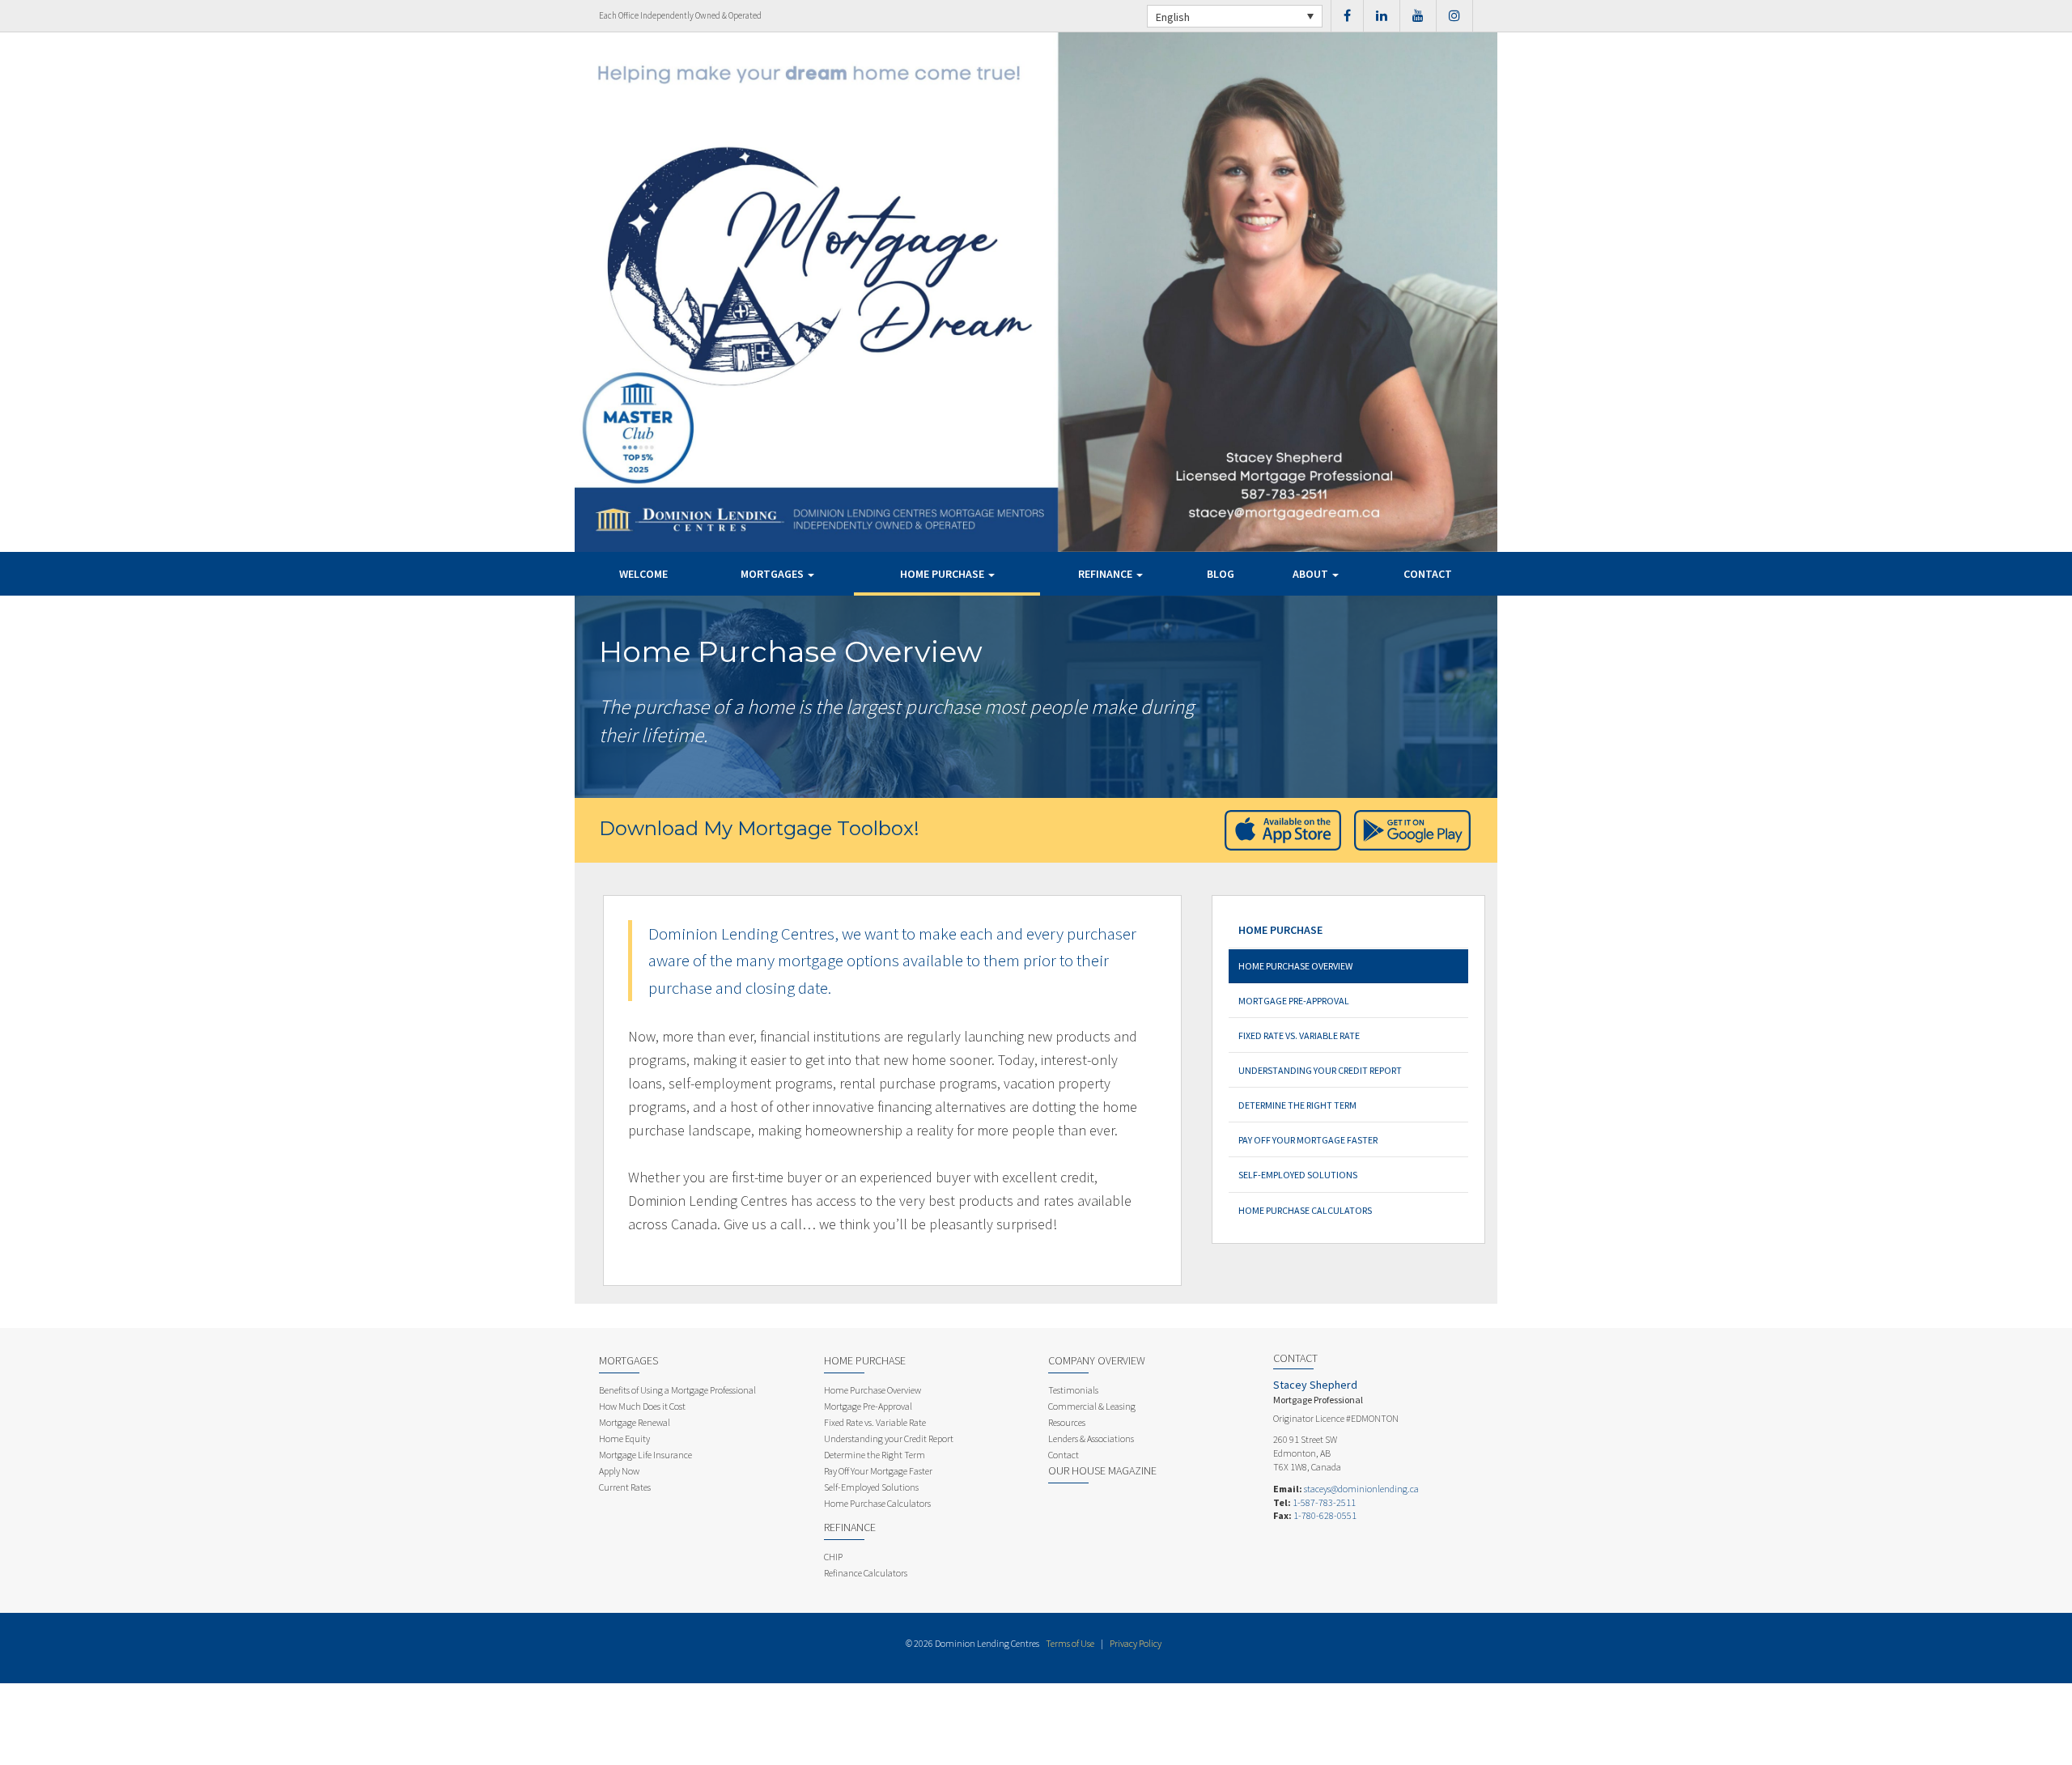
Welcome (643, 574)
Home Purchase (943, 574)
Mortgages (773, 574)
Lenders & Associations (1091, 1438)
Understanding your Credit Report (1320, 1070)
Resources (1067, 1422)
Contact (1428, 574)
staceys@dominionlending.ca (1361, 1489)
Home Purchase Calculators (1305, 1210)
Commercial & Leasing (1092, 1406)
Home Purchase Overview (1295, 966)
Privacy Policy (1136, 1643)
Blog (1221, 574)
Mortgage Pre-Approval (1294, 1001)
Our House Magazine (1102, 1470)
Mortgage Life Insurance (645, 1455)
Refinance (1106, 574)
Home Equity (624, 1438)
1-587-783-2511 (1324, 1502)
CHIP (833, 1557)
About (1312, 574)
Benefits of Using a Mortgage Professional (677, 1390)
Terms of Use (1070, 1643)
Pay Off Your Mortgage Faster (1308, 1140)
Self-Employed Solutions (1298, 1175)
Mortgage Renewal (635, 1422)
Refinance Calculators (866, 1573)
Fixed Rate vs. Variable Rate (1299, 1035)
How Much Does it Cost (642, 1406)
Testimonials (1073, 1390)
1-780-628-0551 (1325, 1515)
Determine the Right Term (1297, 1105)
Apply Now (619, 1471)
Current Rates (625, 1487)
